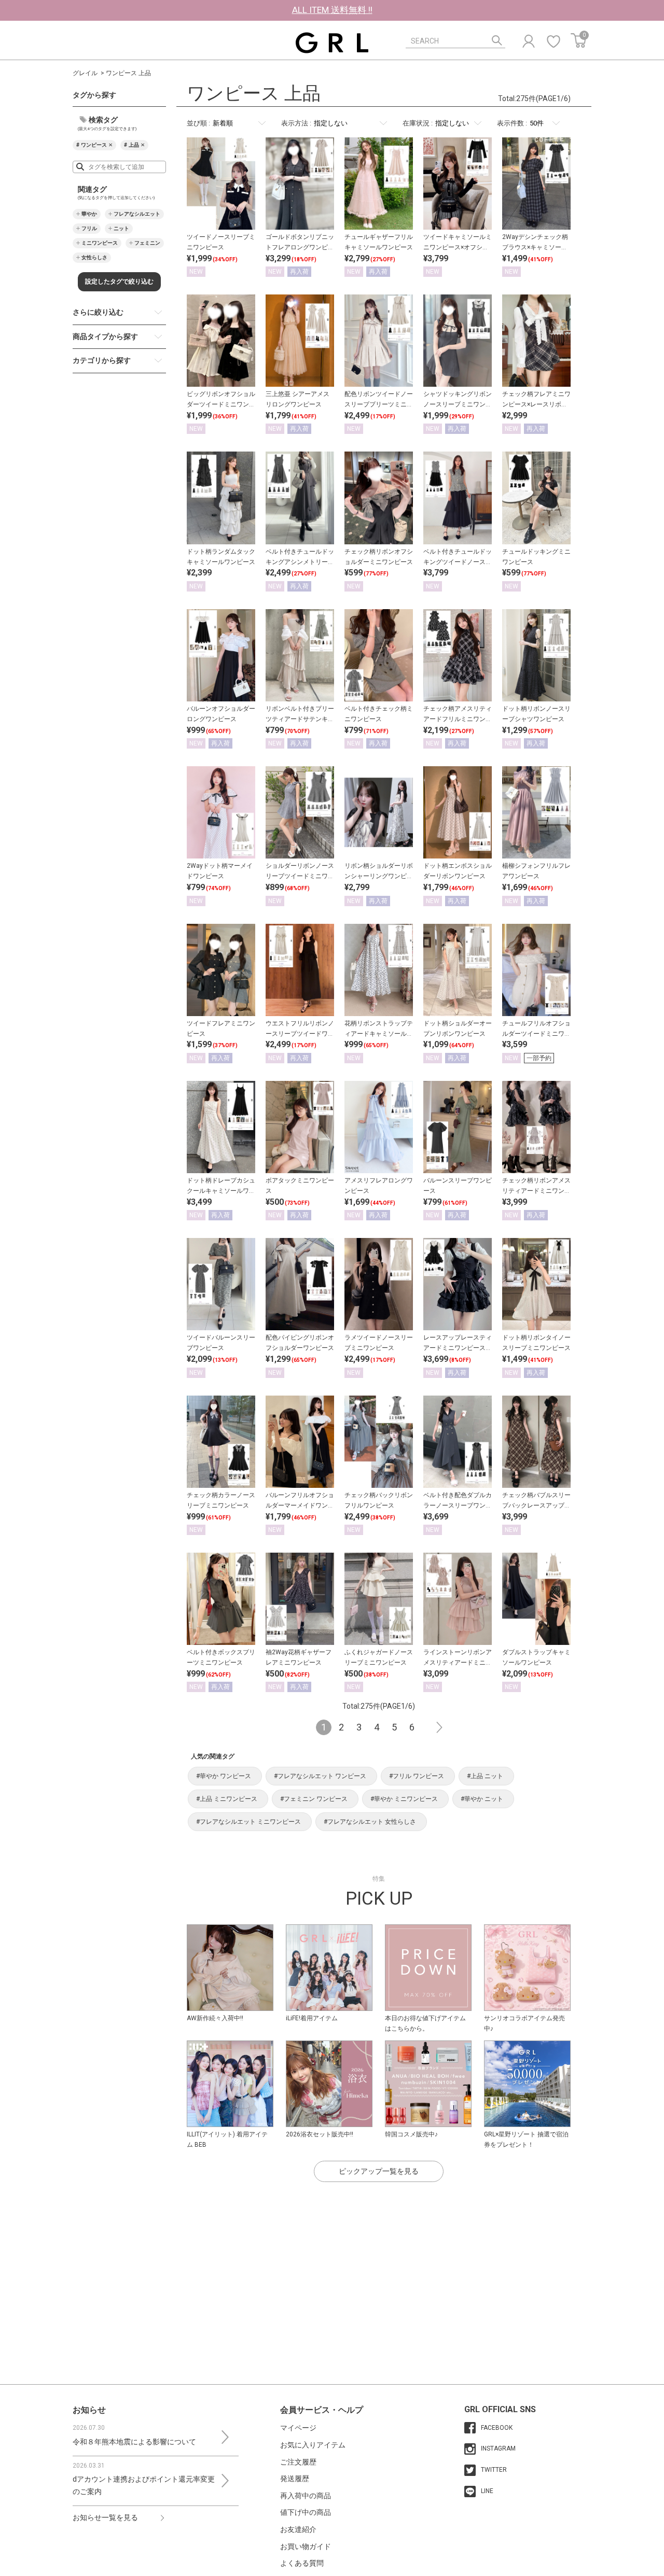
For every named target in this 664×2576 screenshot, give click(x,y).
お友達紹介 (298, 2529)
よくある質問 (302, 2563)
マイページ (298, 2428)
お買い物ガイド (306, 2546)
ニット (121, 228)
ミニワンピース (100, 243)
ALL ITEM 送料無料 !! (332, 10)
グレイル (85, 73)
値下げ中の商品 (306, 2512)
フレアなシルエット (137, 214)
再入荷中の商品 (306, 2496)
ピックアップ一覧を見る (379, 2171)
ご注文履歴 (298, 2462)
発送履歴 (295, 2479)
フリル (89, 228)
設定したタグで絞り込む (119, 281)
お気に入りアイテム (313, 2445)
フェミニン (147, 243)
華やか (89, 214)
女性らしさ (94, 257)
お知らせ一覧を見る (105, 2517)
